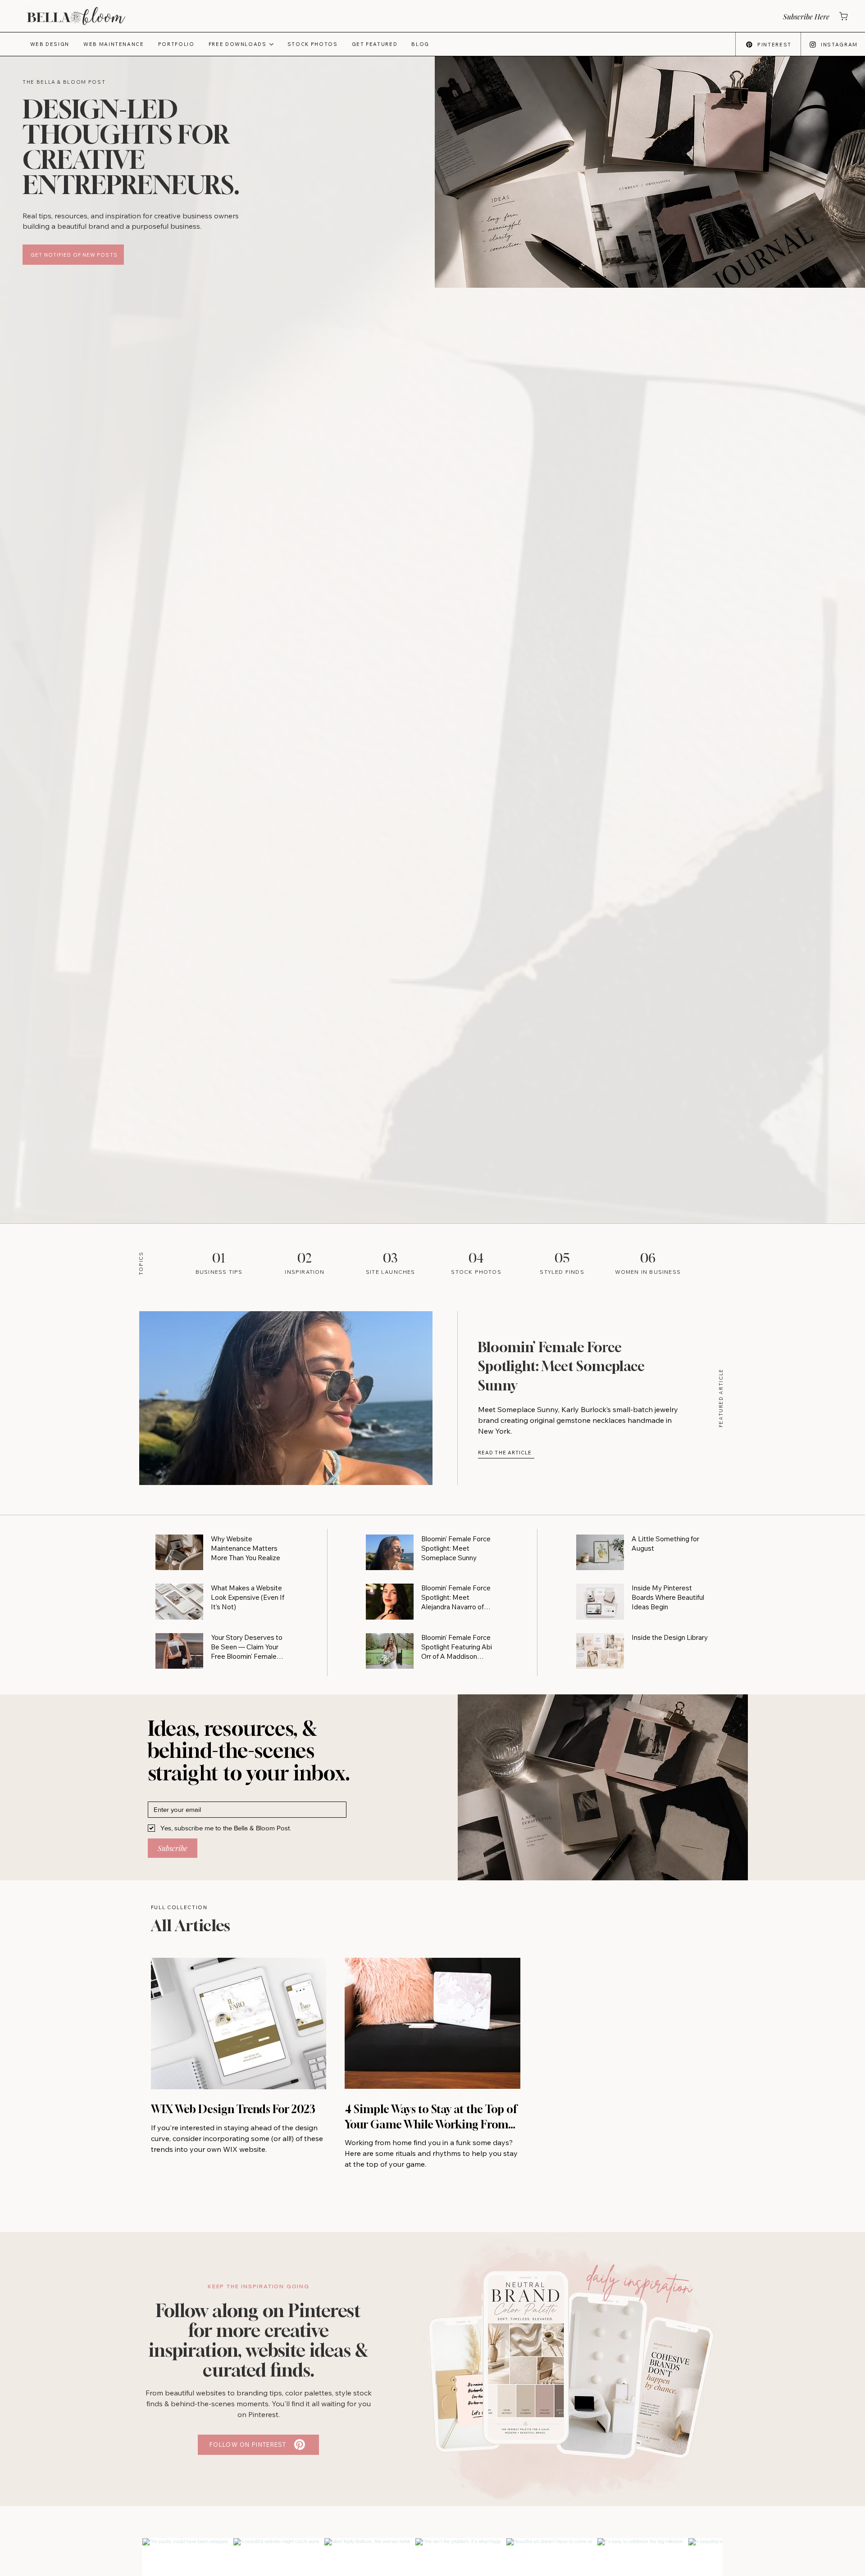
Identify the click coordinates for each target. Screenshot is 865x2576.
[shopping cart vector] (843, 16)
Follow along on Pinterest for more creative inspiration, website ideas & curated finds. (259, 2340)
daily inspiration (640, 2281)
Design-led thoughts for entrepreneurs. (131, 147)
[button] (806, 16)
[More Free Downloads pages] (271, 44)
